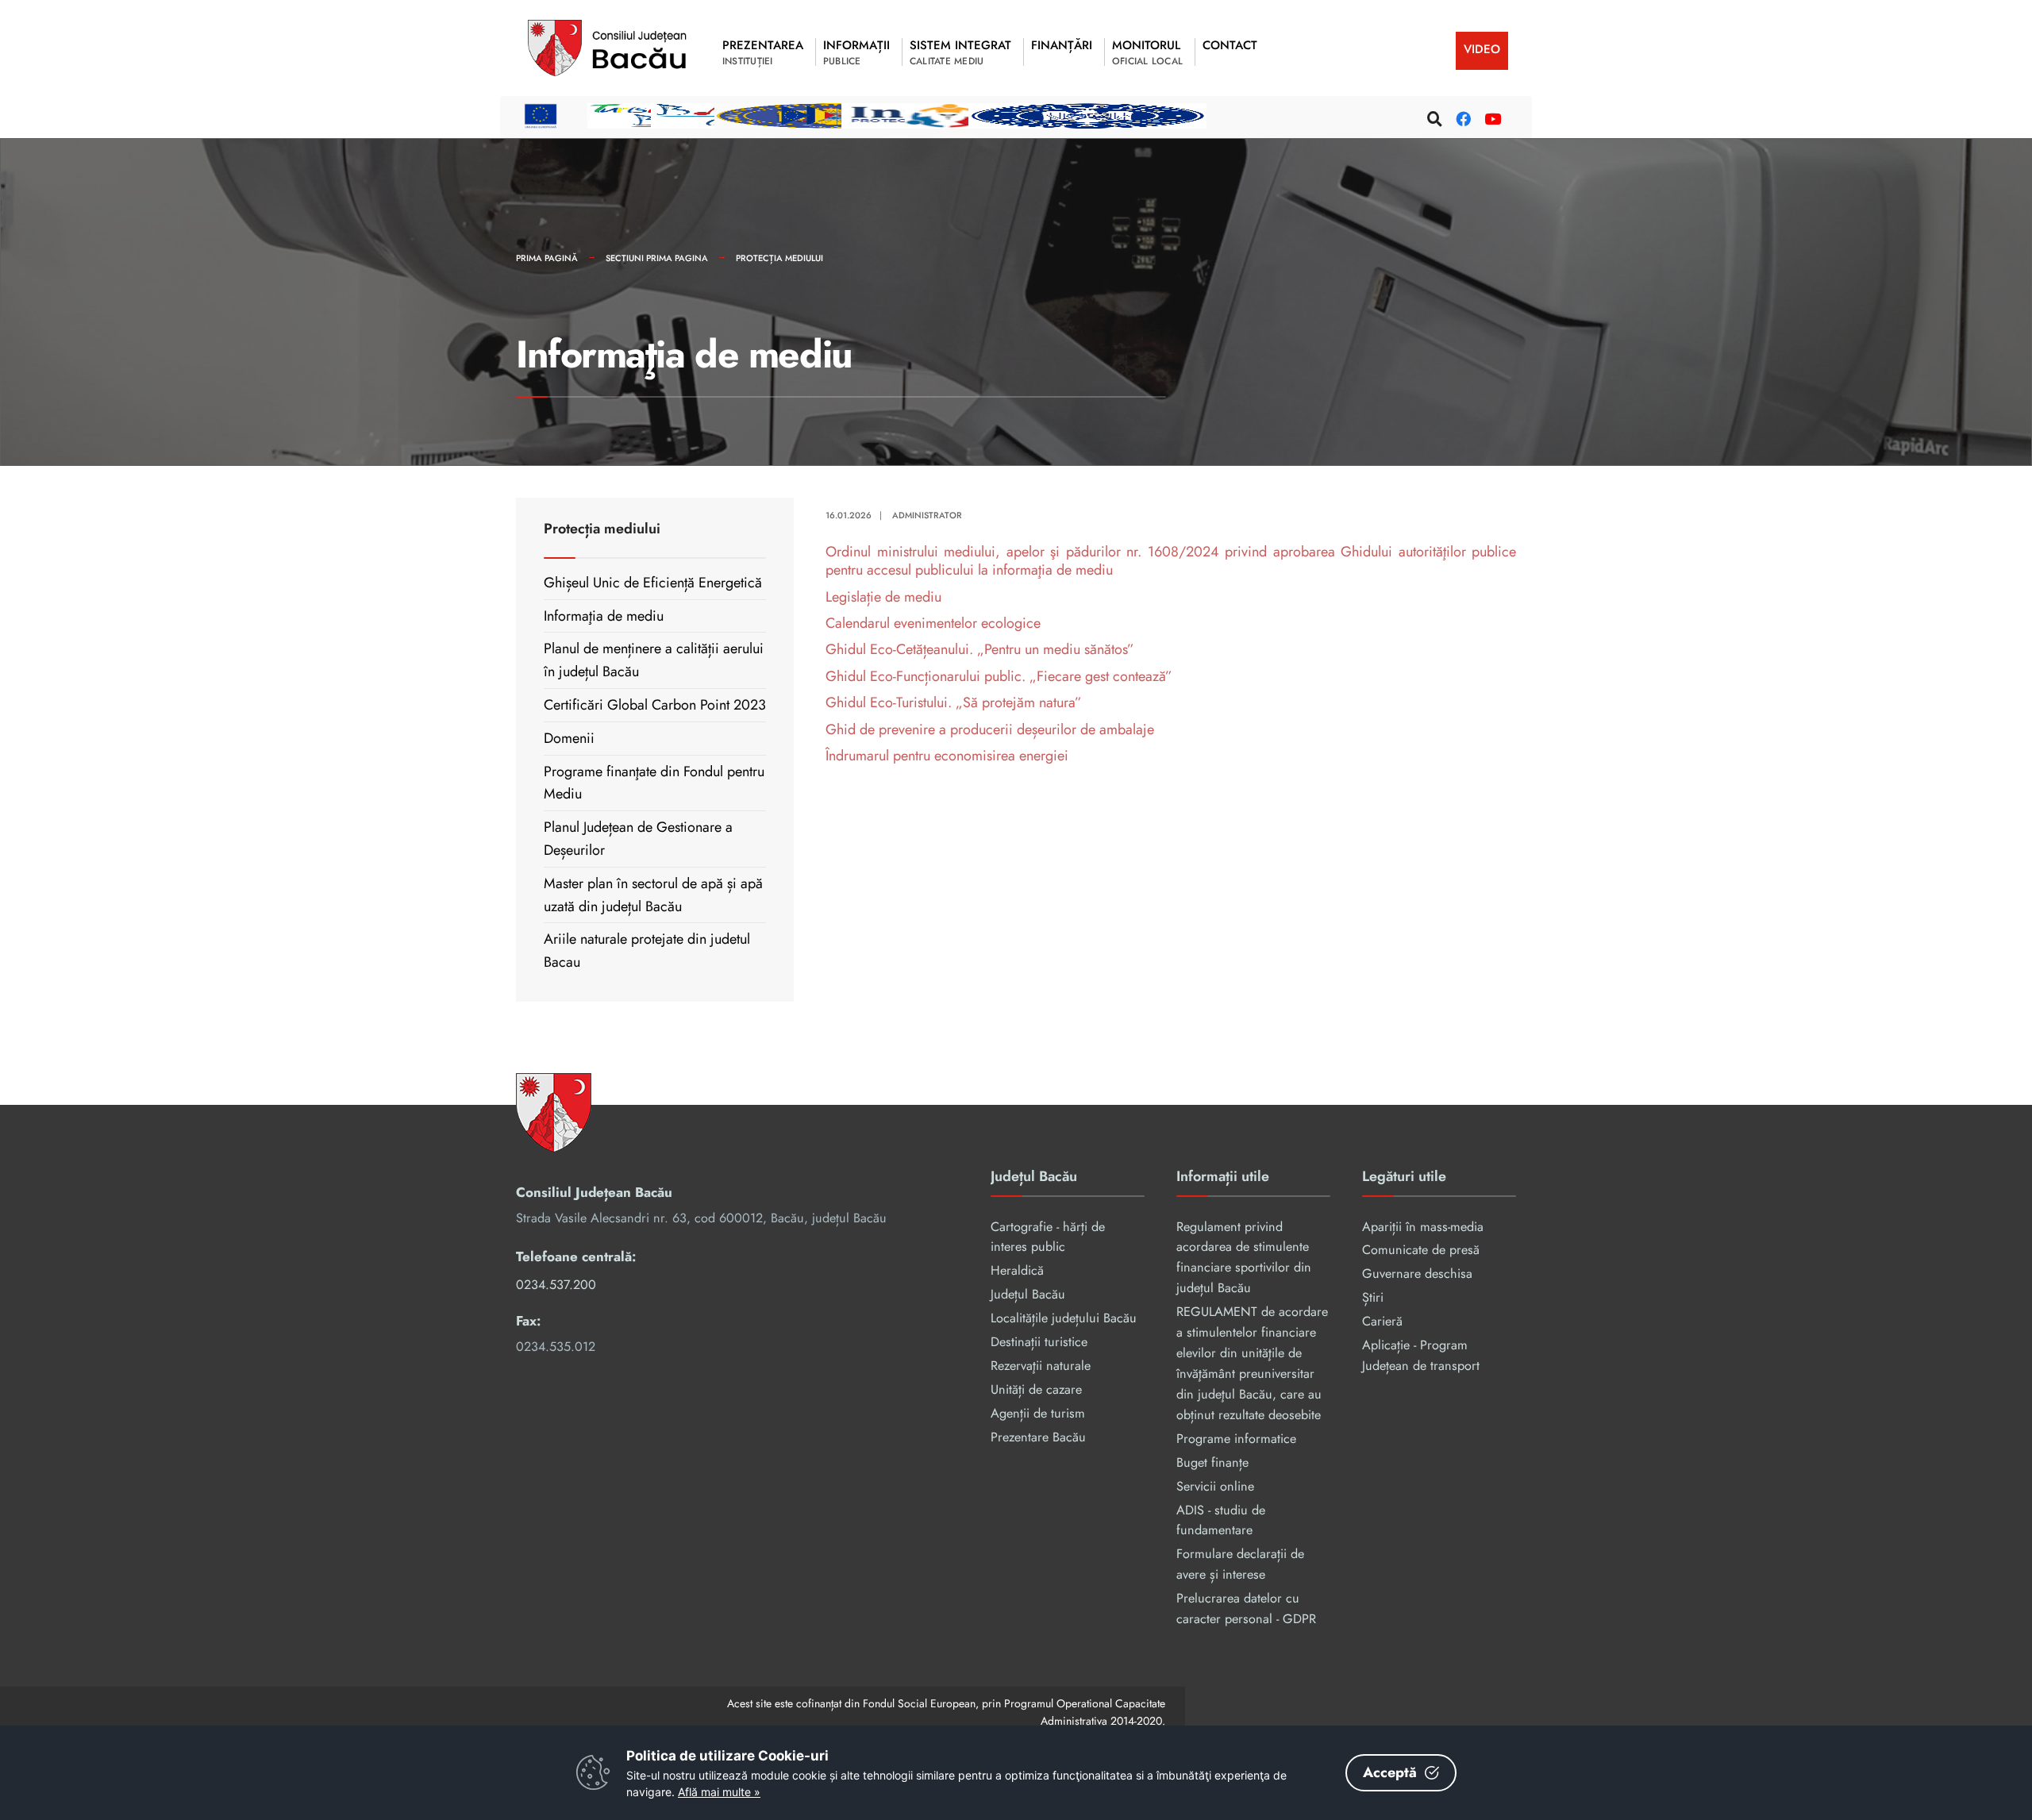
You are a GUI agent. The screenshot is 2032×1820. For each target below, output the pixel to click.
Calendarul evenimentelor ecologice (933, 623)
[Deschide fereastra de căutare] (1433, 116)
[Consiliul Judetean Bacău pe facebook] (1461, 116)
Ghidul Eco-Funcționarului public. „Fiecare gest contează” (999, 676)
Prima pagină (547, 258)
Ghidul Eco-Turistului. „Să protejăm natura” (954, 702)
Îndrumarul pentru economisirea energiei (947, 756)
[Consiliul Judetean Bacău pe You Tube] (1490, 116)
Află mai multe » (719, 1792)
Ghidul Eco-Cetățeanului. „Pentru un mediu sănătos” (980, 649)
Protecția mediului (779, 258)
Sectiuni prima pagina (657, 258)
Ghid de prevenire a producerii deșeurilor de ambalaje (990, 729)
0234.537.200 (556, 1285)
